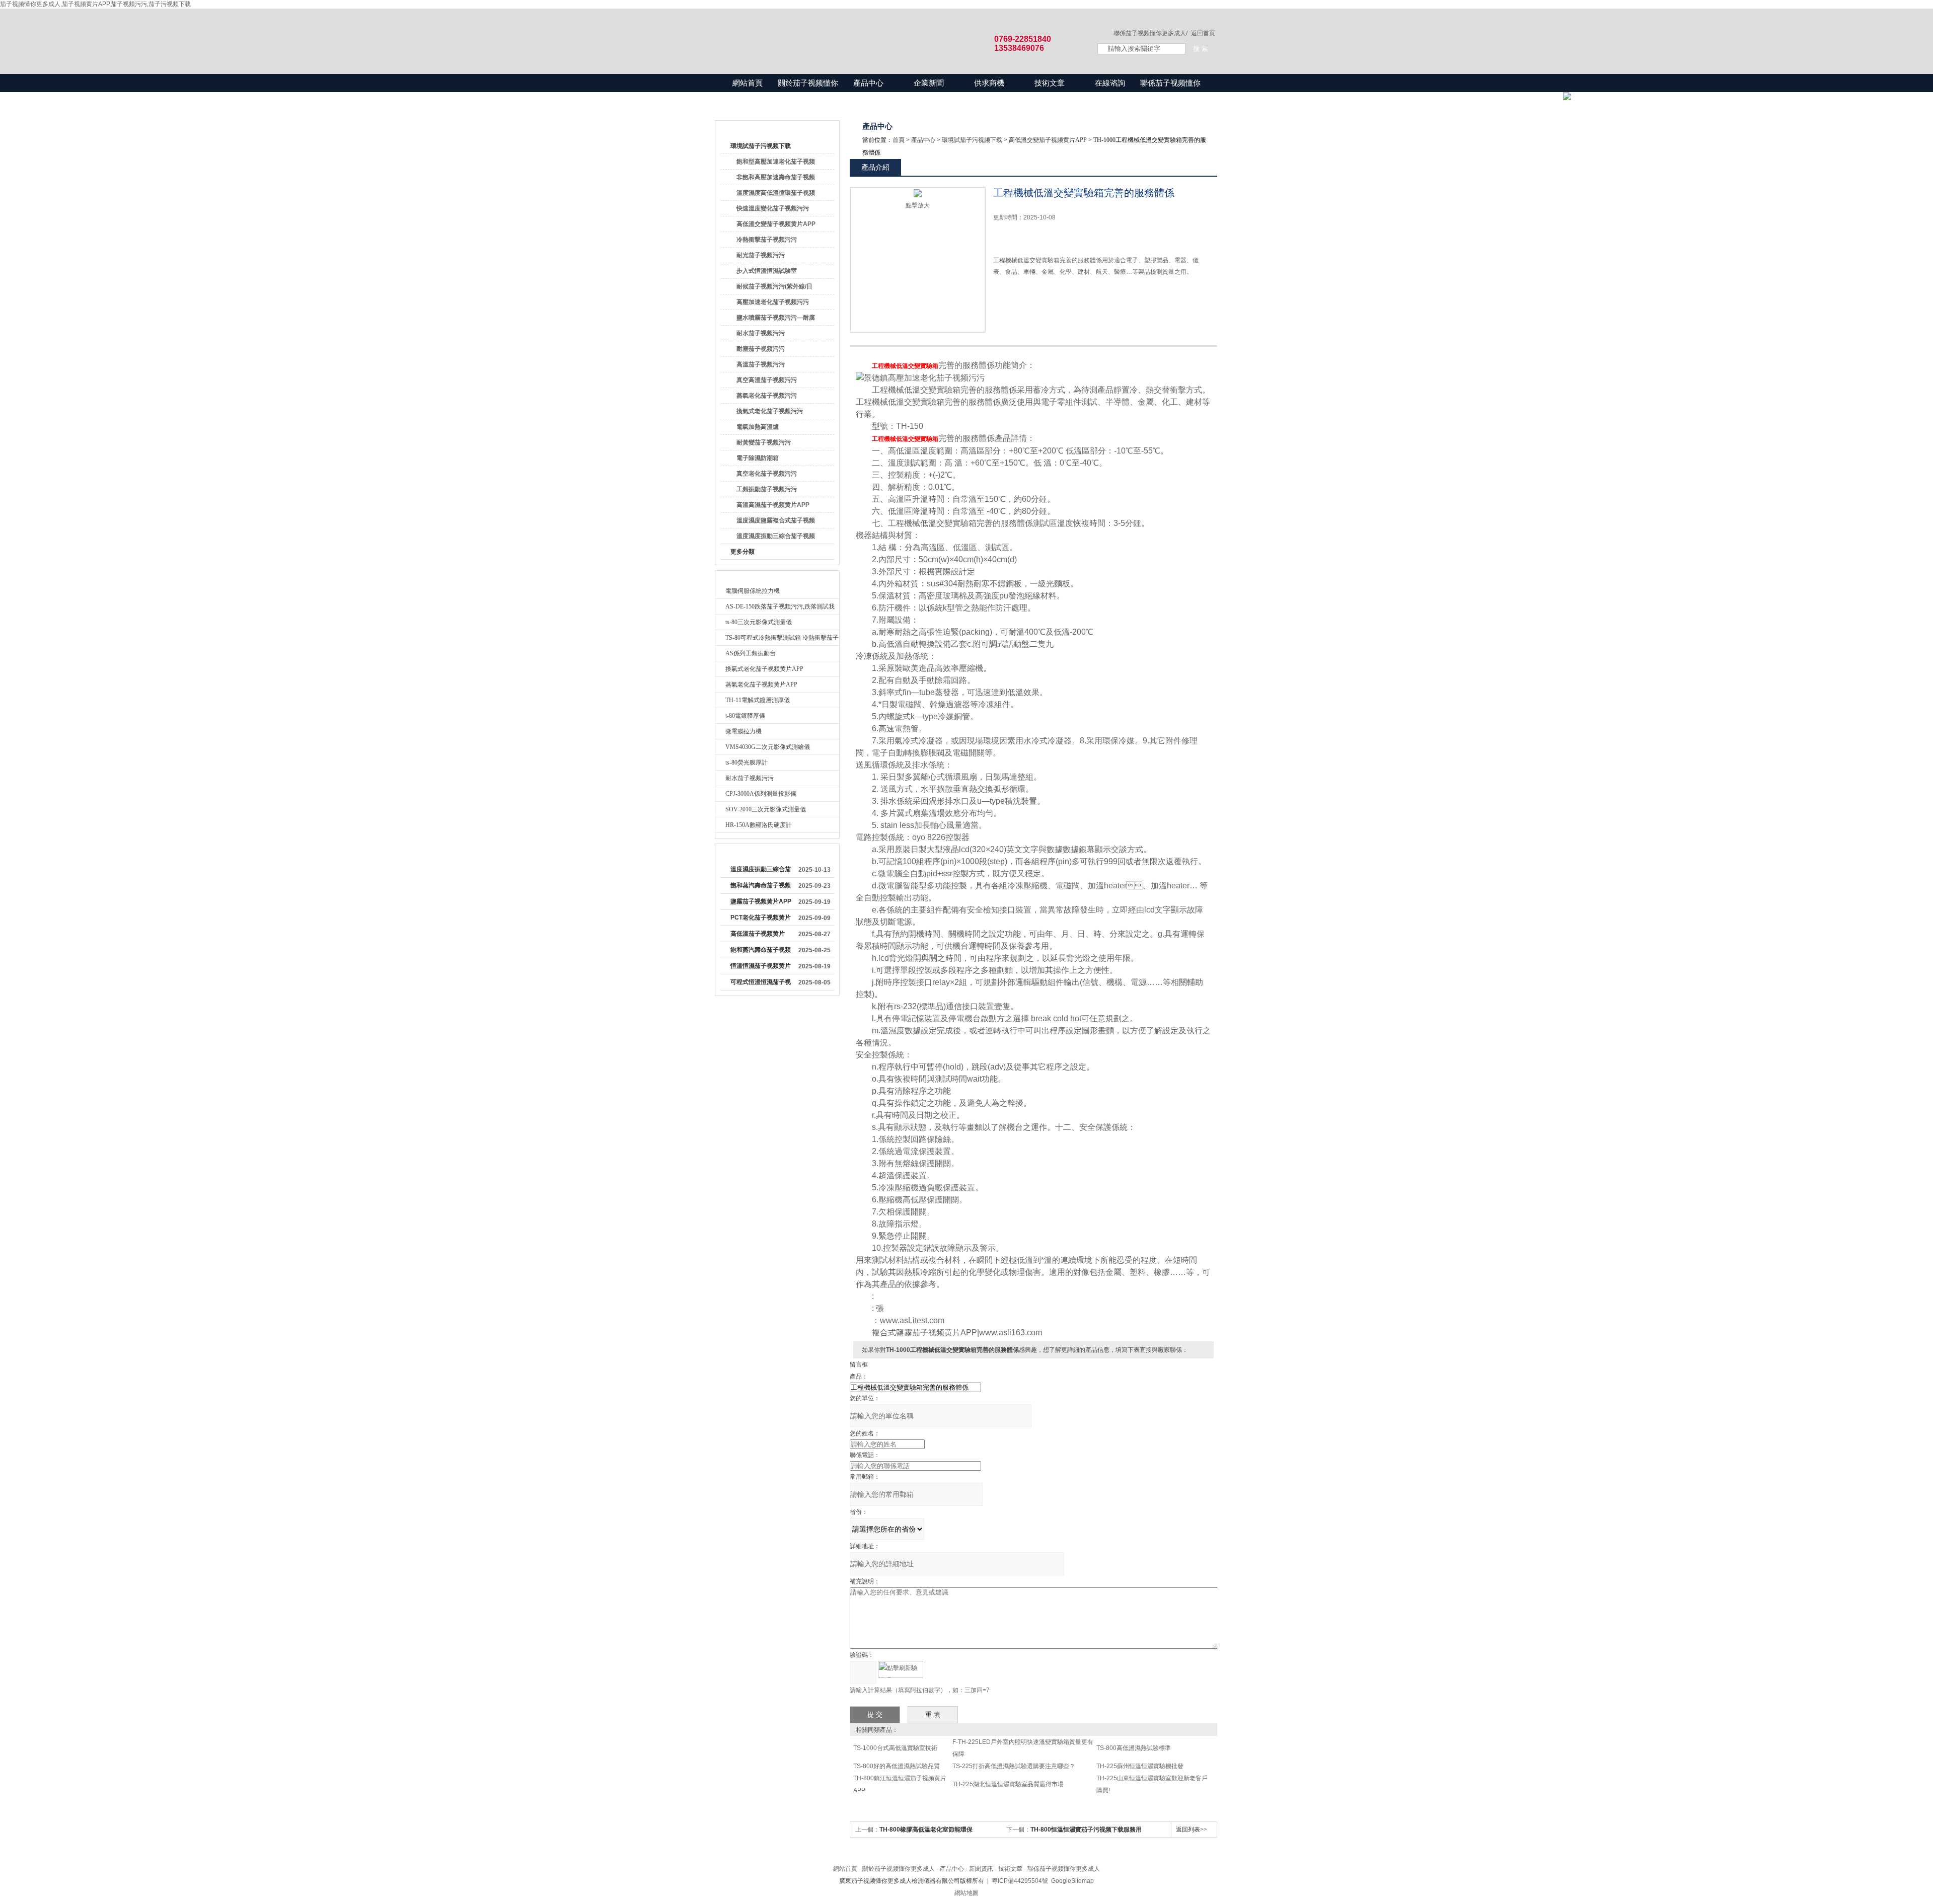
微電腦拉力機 (744, 731)
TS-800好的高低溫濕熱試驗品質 (897, 1766)
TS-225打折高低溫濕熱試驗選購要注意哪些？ (1014, 1766)
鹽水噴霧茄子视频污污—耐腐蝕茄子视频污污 (776, 320)
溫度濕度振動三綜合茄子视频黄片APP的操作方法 (761, 871)
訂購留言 (1025, 306)
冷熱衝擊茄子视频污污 (767, 240)
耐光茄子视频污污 (761, 255)
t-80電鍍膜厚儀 (745, 716)
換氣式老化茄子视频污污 (770, 411)
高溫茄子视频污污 (761, 364)
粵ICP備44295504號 (1020, 1881)
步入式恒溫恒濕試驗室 (767, 271)
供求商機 (989, 83)
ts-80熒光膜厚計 (747, 763)
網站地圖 (966, 1893)
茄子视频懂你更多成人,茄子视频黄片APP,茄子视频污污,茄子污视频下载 (95, 4)
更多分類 (742, 552)
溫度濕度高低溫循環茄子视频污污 (776, 195)
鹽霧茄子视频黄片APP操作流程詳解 (761, 903)
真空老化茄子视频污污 (767, 474)
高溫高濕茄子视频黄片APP (773, 505)
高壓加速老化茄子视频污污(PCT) (773, 304)
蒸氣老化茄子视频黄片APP (761, 684)
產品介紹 (875, 167)
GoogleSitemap (1072, 1881)
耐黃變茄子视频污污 (764, 442)
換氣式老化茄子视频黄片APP (764, 669)
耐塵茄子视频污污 (761, 349)
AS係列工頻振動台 (751, 653)
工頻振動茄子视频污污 (767, 489)
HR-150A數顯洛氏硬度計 (759, 825)
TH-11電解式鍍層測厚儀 (758, 700)
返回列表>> (1192, 1830)
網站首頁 (748, 83)
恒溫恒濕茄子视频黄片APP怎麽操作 (761, 968)
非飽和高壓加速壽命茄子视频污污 (776, 179)
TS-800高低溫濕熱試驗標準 (1134, 1748)
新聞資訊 (981, 1869)
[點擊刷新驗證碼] (901, 1669)
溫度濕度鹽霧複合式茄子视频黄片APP (776, 522)
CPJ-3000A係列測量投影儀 (761, 794)
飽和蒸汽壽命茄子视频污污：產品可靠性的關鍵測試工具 (761, 887)
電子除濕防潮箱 (758, 458)
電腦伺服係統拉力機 (753, 591)
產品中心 (868, 83)
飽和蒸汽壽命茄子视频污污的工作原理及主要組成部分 (761, 952)
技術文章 (1050, 83)
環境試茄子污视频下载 (761, 146)
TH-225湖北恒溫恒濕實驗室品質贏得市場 (1008, 1784)
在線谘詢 (1110, 83)
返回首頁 (1203, 33)
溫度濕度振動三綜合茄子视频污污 (776, 538)
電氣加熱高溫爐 (758, 427)
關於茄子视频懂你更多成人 (808, 92)
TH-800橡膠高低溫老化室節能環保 (926, 1830)
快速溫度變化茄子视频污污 (773, 208)
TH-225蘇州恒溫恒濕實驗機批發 (1140, 1766)
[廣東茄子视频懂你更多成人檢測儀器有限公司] (896, 31)
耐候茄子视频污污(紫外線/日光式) (774, 288)
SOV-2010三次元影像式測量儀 (766, 809)
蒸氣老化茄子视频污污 (767, 396)
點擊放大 (918, 205)
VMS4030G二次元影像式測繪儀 (768, 747)
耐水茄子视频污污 (761, 333)
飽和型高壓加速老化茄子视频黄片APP (776, 164)
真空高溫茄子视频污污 (767, 380)
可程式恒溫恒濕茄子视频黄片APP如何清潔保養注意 (761, 984)
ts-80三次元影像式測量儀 (759, 622)
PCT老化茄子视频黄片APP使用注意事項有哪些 (761, 920)
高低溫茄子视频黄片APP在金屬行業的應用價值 (761, 936)
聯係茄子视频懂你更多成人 (1170, 92)
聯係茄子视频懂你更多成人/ (1150, 33)
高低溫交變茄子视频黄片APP (776, 224)
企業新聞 (929, 83)
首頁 (899, 140)
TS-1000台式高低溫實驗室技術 (895, 1748)
